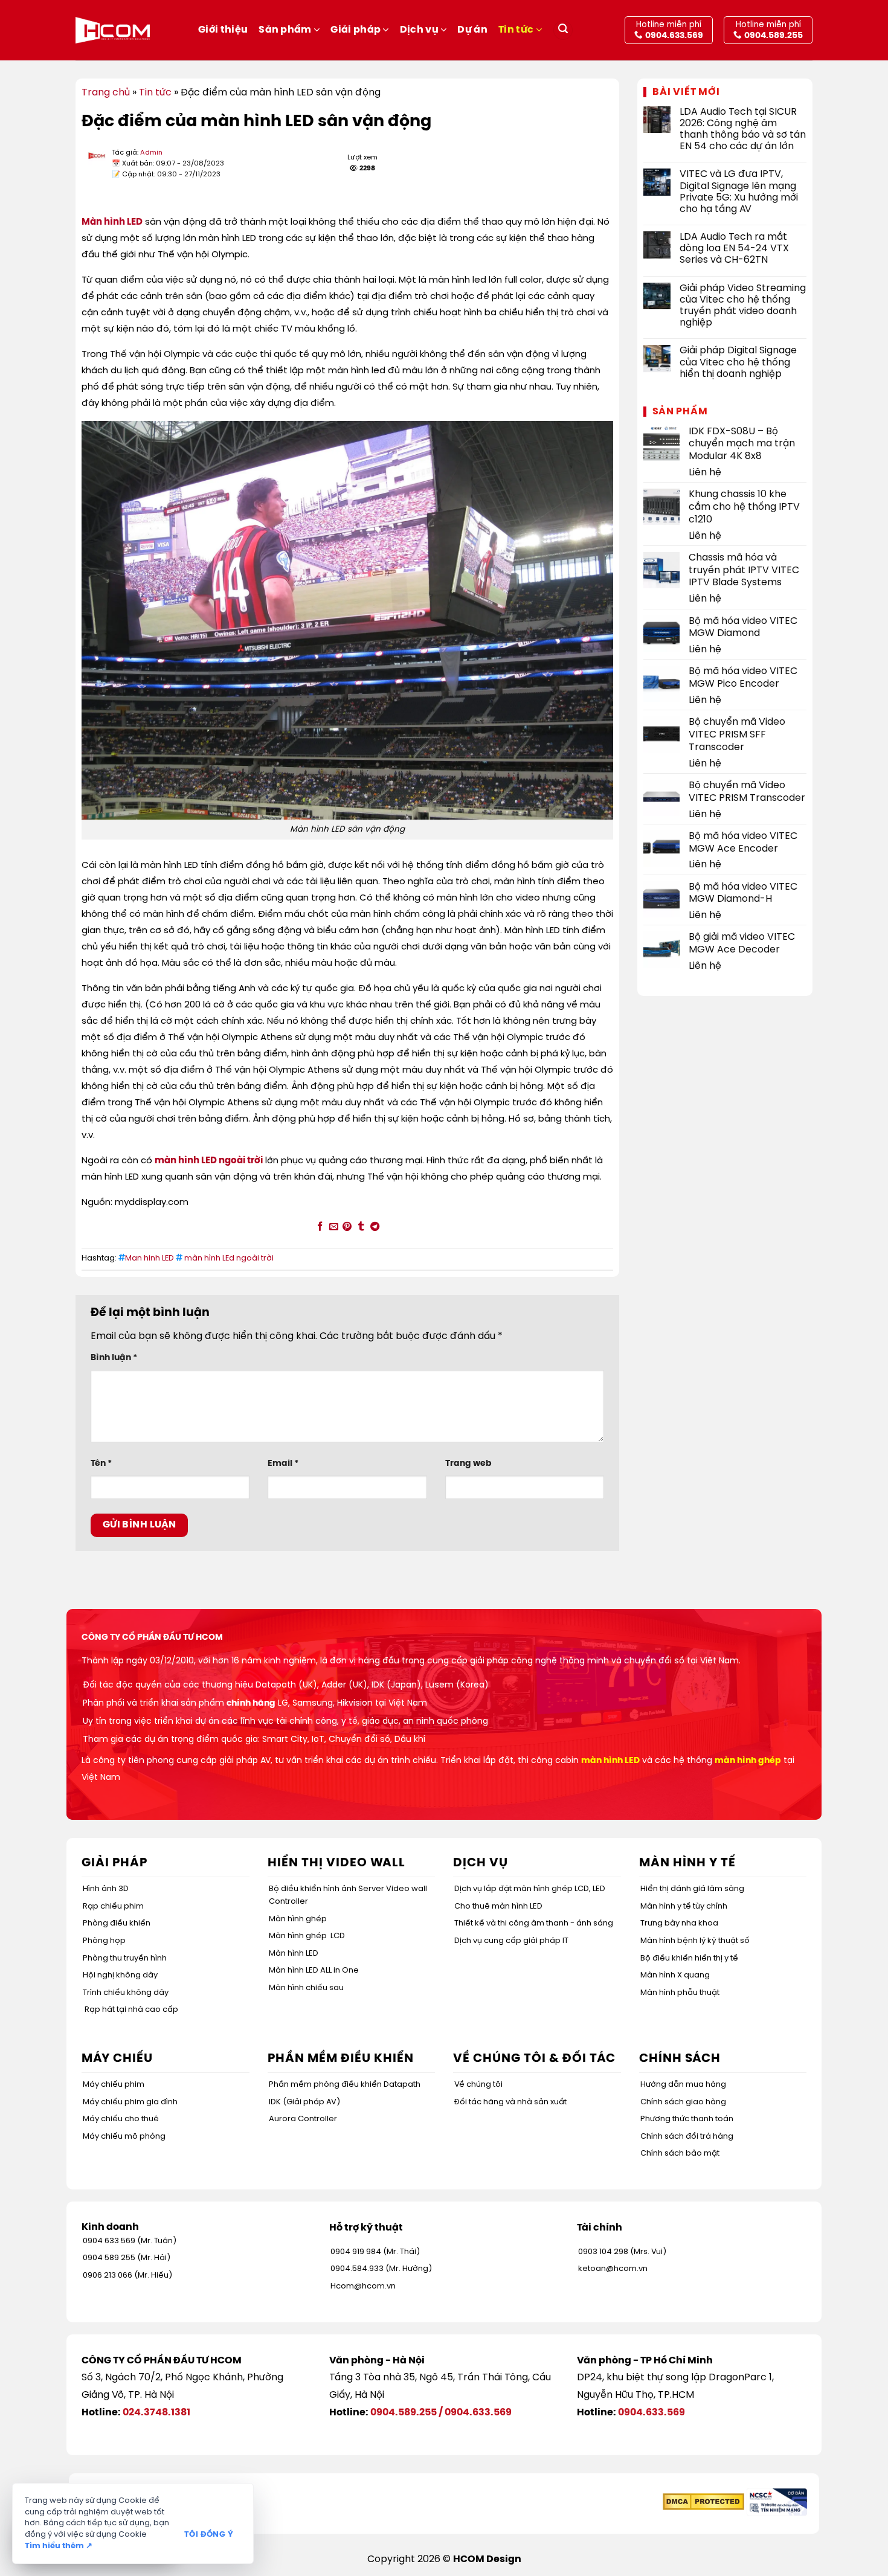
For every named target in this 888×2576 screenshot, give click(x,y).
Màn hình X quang (675, 1975)
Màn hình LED (294, 1954)
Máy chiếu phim (114, 2085)
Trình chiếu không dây (126, 1993)
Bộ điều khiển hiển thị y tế (689, 1958)
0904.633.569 (478, 2413)
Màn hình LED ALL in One (314, 1971)
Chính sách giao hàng (683, 2102)
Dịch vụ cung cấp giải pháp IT (511, 1941)
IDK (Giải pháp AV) (304, 2102)
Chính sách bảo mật (680, 2154)
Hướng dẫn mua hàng (683, 2085)
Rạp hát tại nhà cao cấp (131, 2010)
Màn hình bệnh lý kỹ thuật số (695, 1941)
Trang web (468, 1463)
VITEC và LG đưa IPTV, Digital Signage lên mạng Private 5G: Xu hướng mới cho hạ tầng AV (739, 192)
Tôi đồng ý (209, 2535)
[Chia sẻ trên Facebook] (320, 1227)
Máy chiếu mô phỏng (124, 2137)
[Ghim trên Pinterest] (347, 1227)
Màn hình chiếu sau (306, 1988)
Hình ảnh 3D (106, 1889)
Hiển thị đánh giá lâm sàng (692, 1889)
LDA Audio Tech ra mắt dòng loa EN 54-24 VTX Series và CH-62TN (734, 249)
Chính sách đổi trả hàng (687, 2137)
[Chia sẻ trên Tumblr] (361, 1227)
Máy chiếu (117, 2059)
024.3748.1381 (156, 2413)
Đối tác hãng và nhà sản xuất (510, 2102)
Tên (101, 1463)
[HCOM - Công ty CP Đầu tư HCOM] (113, 30)
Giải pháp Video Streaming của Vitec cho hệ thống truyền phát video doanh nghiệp (743, 306)
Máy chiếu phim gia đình (130, 2102)
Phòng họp (104, 1941)
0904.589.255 (404, 2413)
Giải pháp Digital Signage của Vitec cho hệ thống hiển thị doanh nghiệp (738, 362)
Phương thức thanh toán (687, 2119)
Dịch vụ (419, 30)
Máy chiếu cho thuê (121, 2119)
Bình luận (114, 1358)
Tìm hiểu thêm (59, 2546)
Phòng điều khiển (117, 1923)
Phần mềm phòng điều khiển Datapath (345, 2085)
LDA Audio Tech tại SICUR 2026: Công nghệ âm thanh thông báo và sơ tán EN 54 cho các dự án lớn (743, 130)
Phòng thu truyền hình (125, 1958)
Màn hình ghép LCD (307, 1936)
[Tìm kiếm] (563, 31)
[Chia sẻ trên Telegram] (375, 1227)
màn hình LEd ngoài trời (229, 1258)
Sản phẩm (285, 30)
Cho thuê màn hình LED (498, 1906)
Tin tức (516, 30)
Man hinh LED (150, 1258)
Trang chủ (106, 93)
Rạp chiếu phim (113, 1906)
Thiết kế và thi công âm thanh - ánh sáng (534, 1923)
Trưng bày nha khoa (679, 1923)
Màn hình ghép (298, 1919)
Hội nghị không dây (120, 1975)
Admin (151, 153)
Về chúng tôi (478, 2085)
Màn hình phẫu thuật (680, 1993)
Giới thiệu (223, 30)
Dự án (472, 30)
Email (283, 1463)
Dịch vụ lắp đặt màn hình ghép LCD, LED (530, 1889)
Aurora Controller (303, 2119)
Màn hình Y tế (687, 1863)
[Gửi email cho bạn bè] (333, 1227)
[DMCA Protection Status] (703, 2502)
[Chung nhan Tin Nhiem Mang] (777, 2502)
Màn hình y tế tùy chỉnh (684, 1906)
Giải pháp (356, 30)
